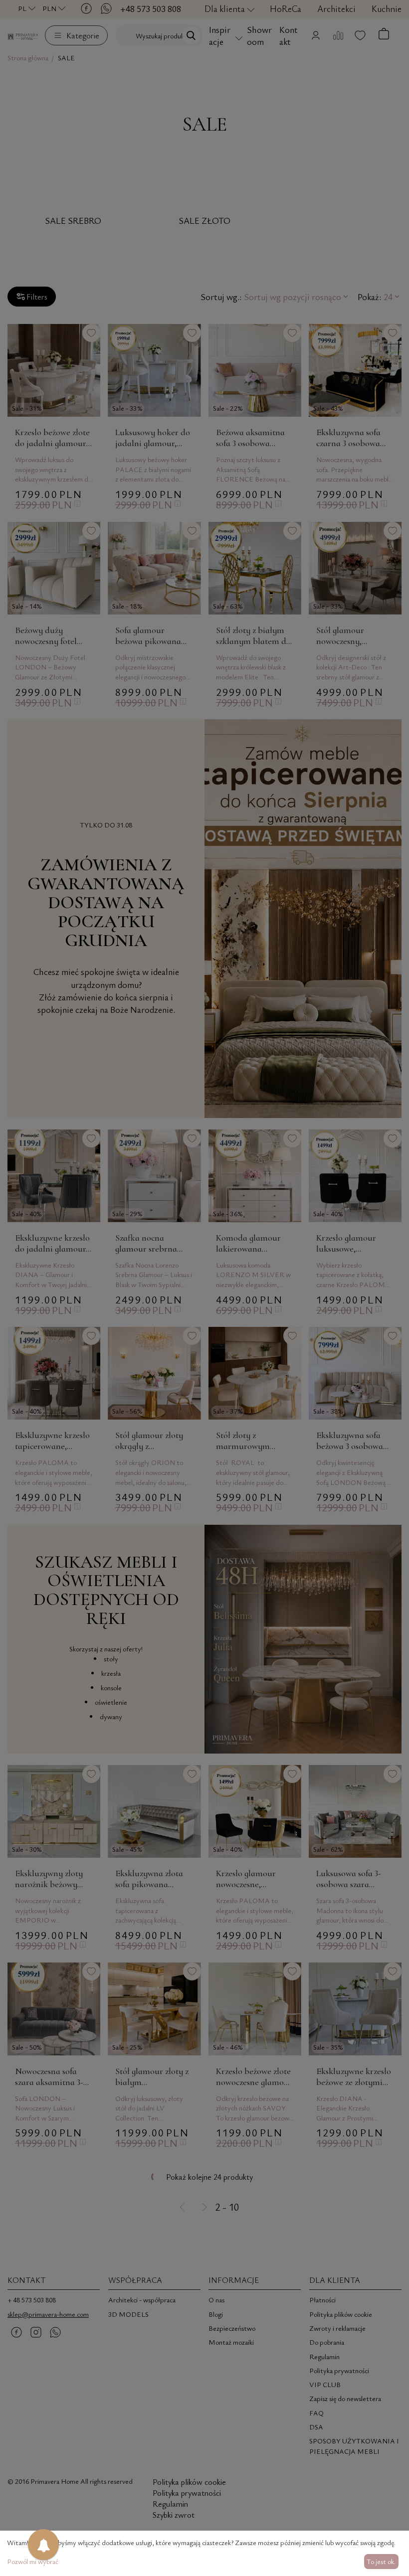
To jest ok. (381, 2561)
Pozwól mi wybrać (33, 2561)
